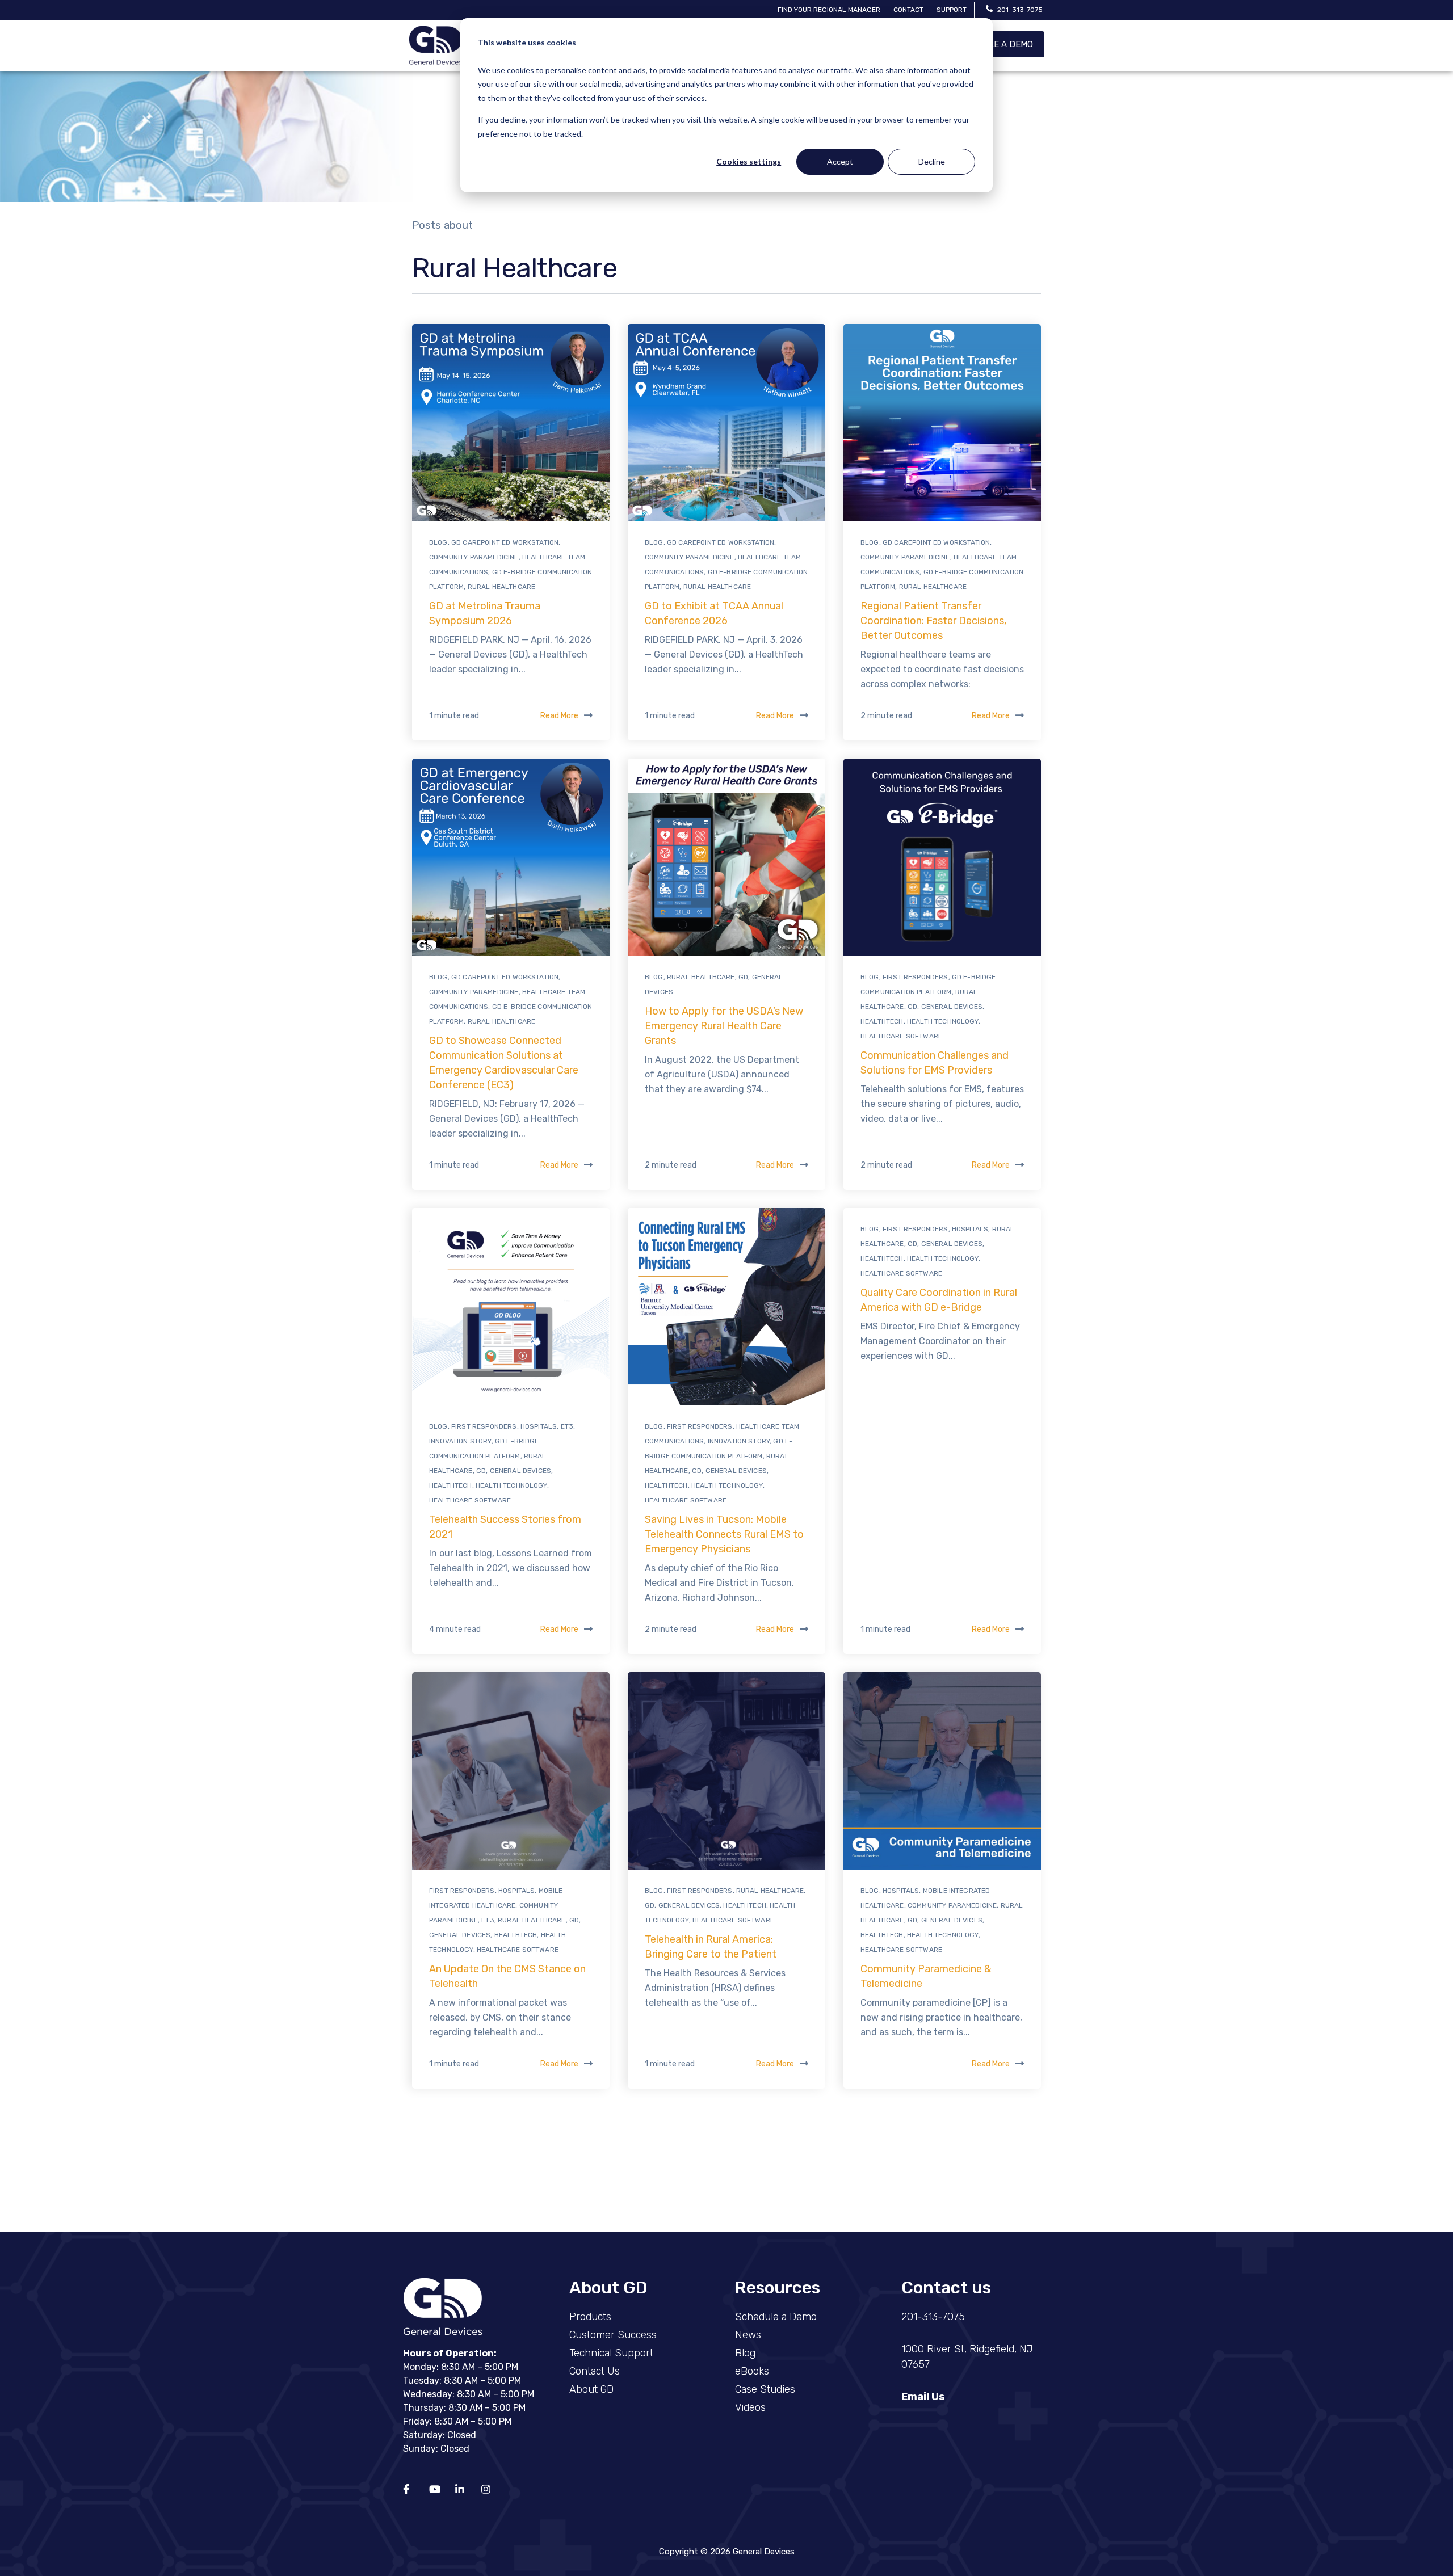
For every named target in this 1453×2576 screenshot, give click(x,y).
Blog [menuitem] (745, 2353)
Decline (932, 161)
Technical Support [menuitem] (611, 2353)
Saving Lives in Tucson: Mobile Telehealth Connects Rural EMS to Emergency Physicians (724, 1534)
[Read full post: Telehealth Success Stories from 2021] (511, 1307)
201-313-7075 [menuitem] (933, 2317)
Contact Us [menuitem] (595, 2371)
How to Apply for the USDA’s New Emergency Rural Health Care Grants (724, 1026)
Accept (840, 161)
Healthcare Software (901, 1036)
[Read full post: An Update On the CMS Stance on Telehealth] (511, 1771)
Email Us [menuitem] (923, 2397)
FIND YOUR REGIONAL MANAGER (829, 10)
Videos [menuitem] (750, 2407)
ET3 (567, 1426)
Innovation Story (460, 1441)
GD (743, 977)
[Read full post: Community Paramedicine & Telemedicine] (942, 1771)
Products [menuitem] (590, 2317)
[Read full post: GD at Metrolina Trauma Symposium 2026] (511, 423)
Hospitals (539, 1426)
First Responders (916, 977)
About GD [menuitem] (591, 2389)
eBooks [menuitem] (752, 2371)
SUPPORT (952, 10)
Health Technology (943, 1021)
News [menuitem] (748, 2335)
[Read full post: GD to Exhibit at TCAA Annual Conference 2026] (726, 423)
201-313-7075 (1020, 10)
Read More (559, 716)
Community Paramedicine (474, 557)
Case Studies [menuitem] (765, 2389)
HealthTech (882, 1021)
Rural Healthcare (502, 587)
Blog (438, 542)
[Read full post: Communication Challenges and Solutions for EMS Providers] (942, 857)
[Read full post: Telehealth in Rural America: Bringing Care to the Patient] (726, 1771)
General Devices (952, 1007)
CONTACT (908, 10)
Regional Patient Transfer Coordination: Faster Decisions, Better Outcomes (933, 621)
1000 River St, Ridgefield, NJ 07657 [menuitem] (967, 2357)
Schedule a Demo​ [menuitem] (776, 2317)
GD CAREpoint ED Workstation (505, 542)
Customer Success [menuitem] (613, 2335)
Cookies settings (749, 161)
